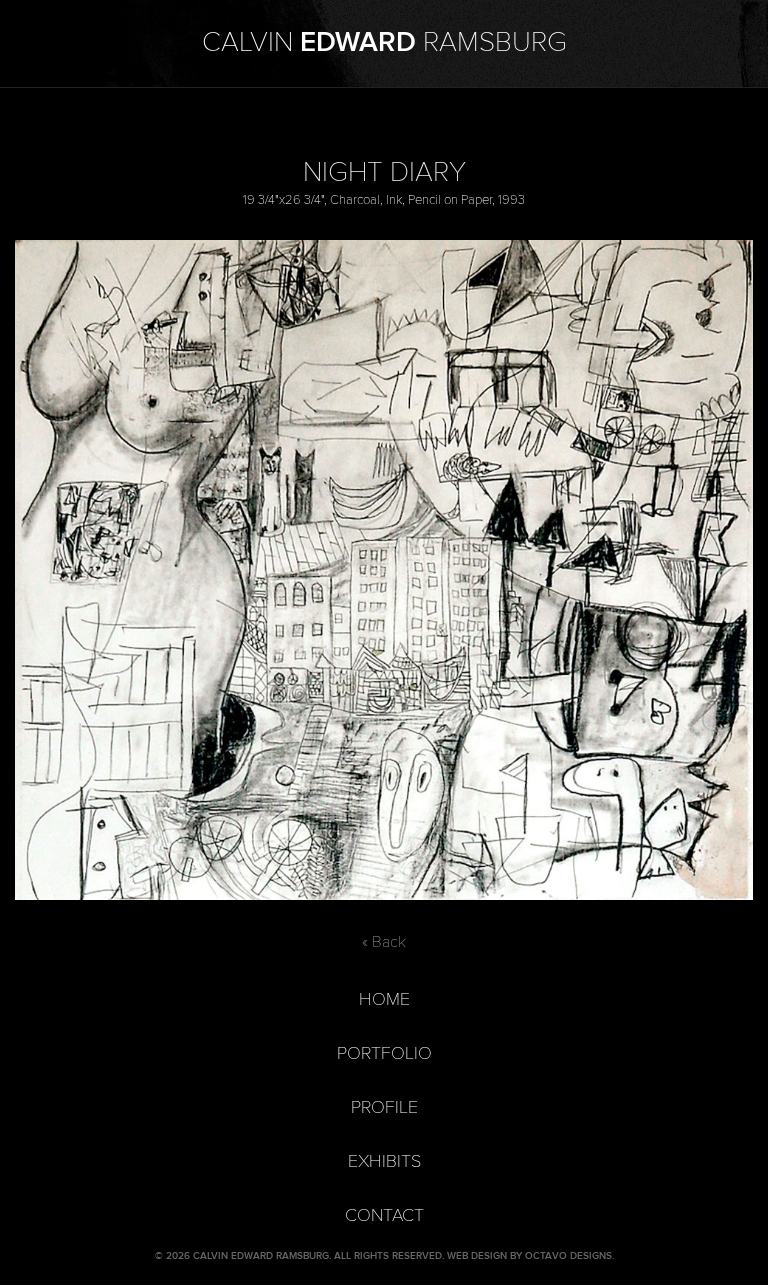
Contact (384, 1215)
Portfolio (384, 1053)
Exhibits (384, 1161)
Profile (384, 1107)
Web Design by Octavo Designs (529, 1256)
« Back (384, 942)
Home (384, 999)
